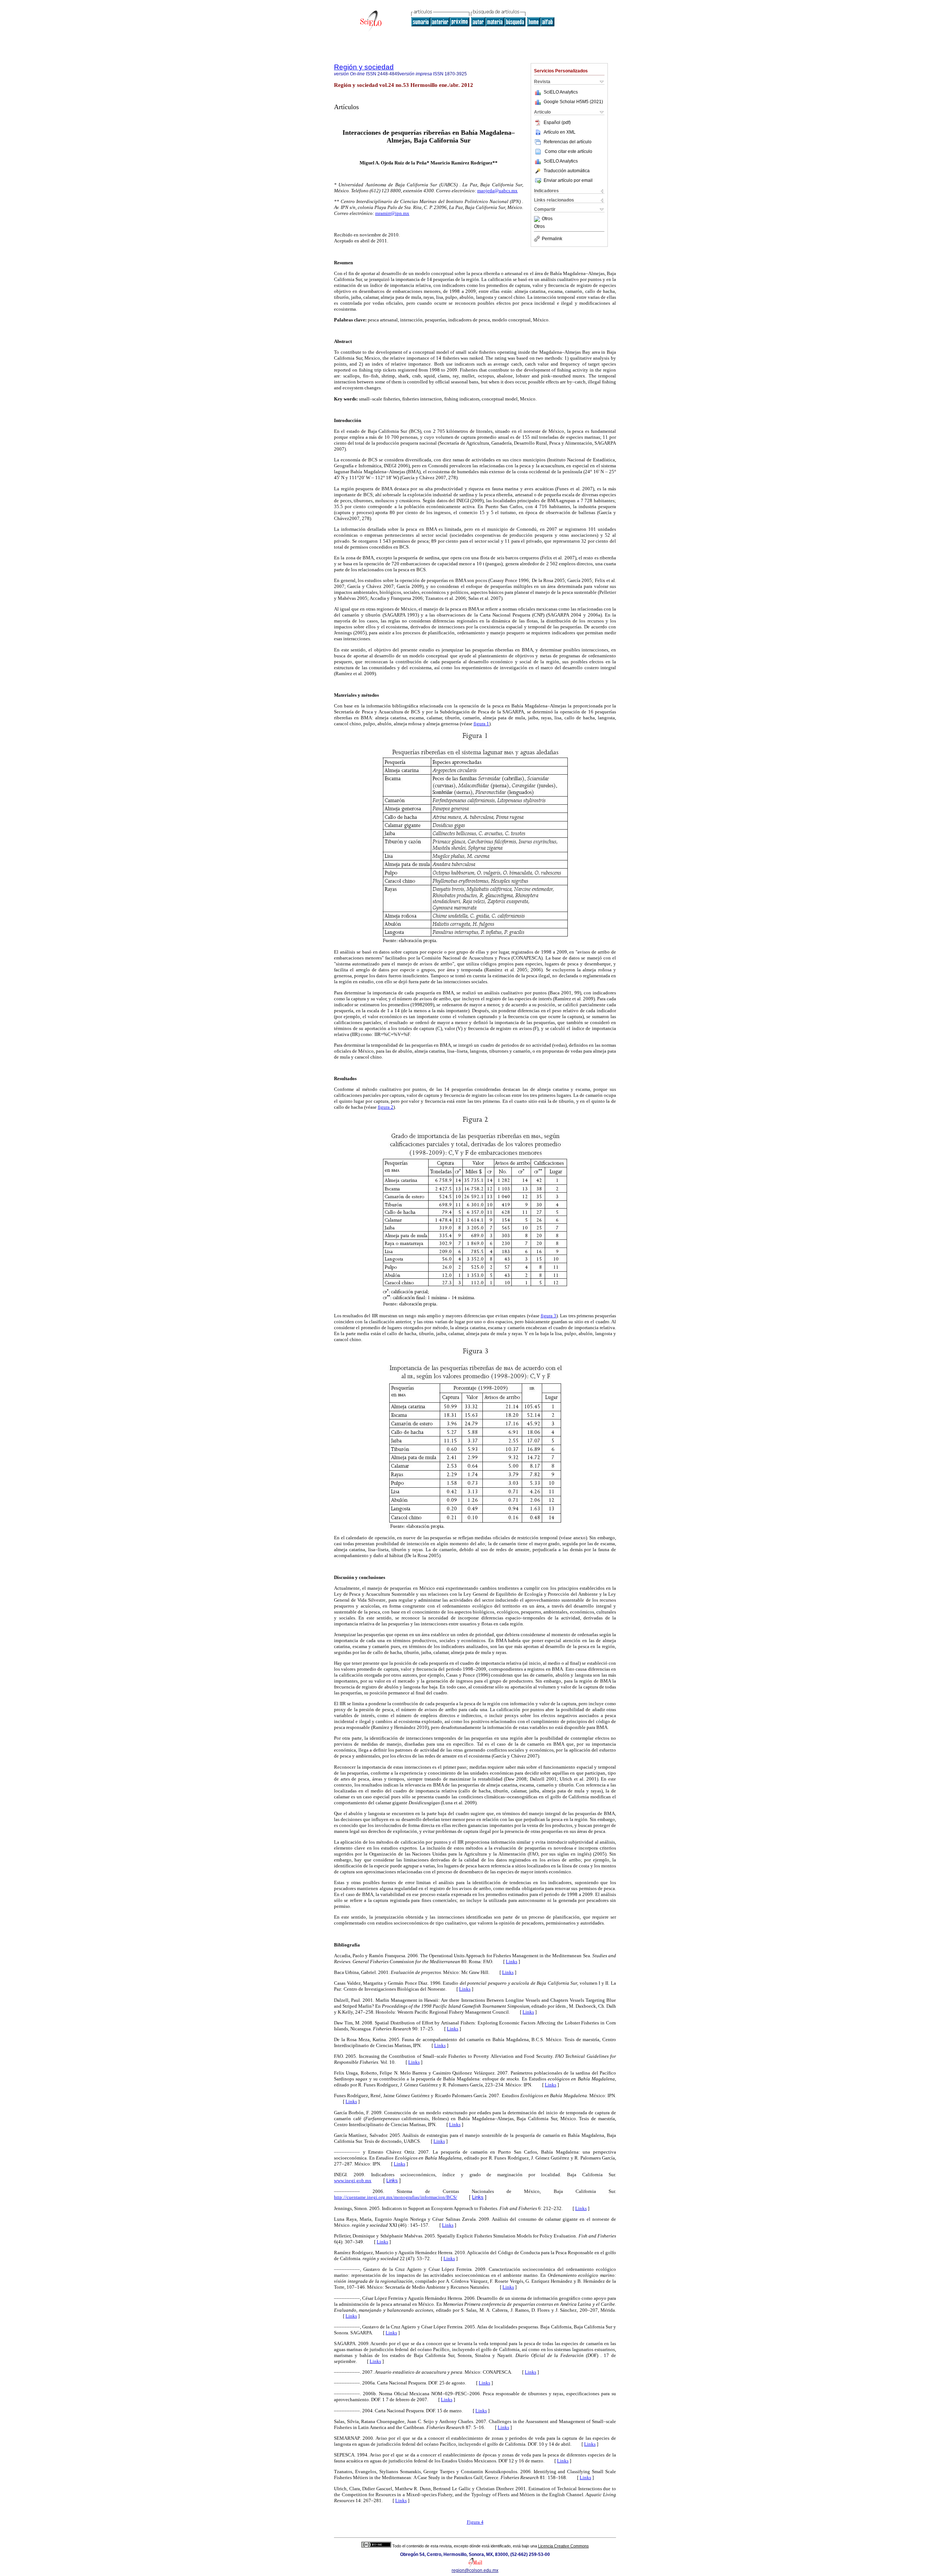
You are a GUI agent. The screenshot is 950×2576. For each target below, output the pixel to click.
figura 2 (386, 1107)
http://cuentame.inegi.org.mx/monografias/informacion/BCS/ (396, 2197)
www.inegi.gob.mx (353, 2181)
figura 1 (481, 724)
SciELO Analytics (561, 92)
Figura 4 (475, 2522)
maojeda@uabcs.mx (497, 191)
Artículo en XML (560, 132)
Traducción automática (567, 171)
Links (512, 1962)
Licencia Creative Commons (564, 2546)
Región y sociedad (364, 67)
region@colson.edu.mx (475, 2570)
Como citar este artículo (569, 151)
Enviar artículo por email (568, 180)
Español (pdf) (557, 122)
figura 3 (548, 1316)
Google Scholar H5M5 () (573, 102)
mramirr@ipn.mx (392, 213)
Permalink (552, 239)
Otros (547, 219)
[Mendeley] (538, 219)
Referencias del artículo (568, 142)
